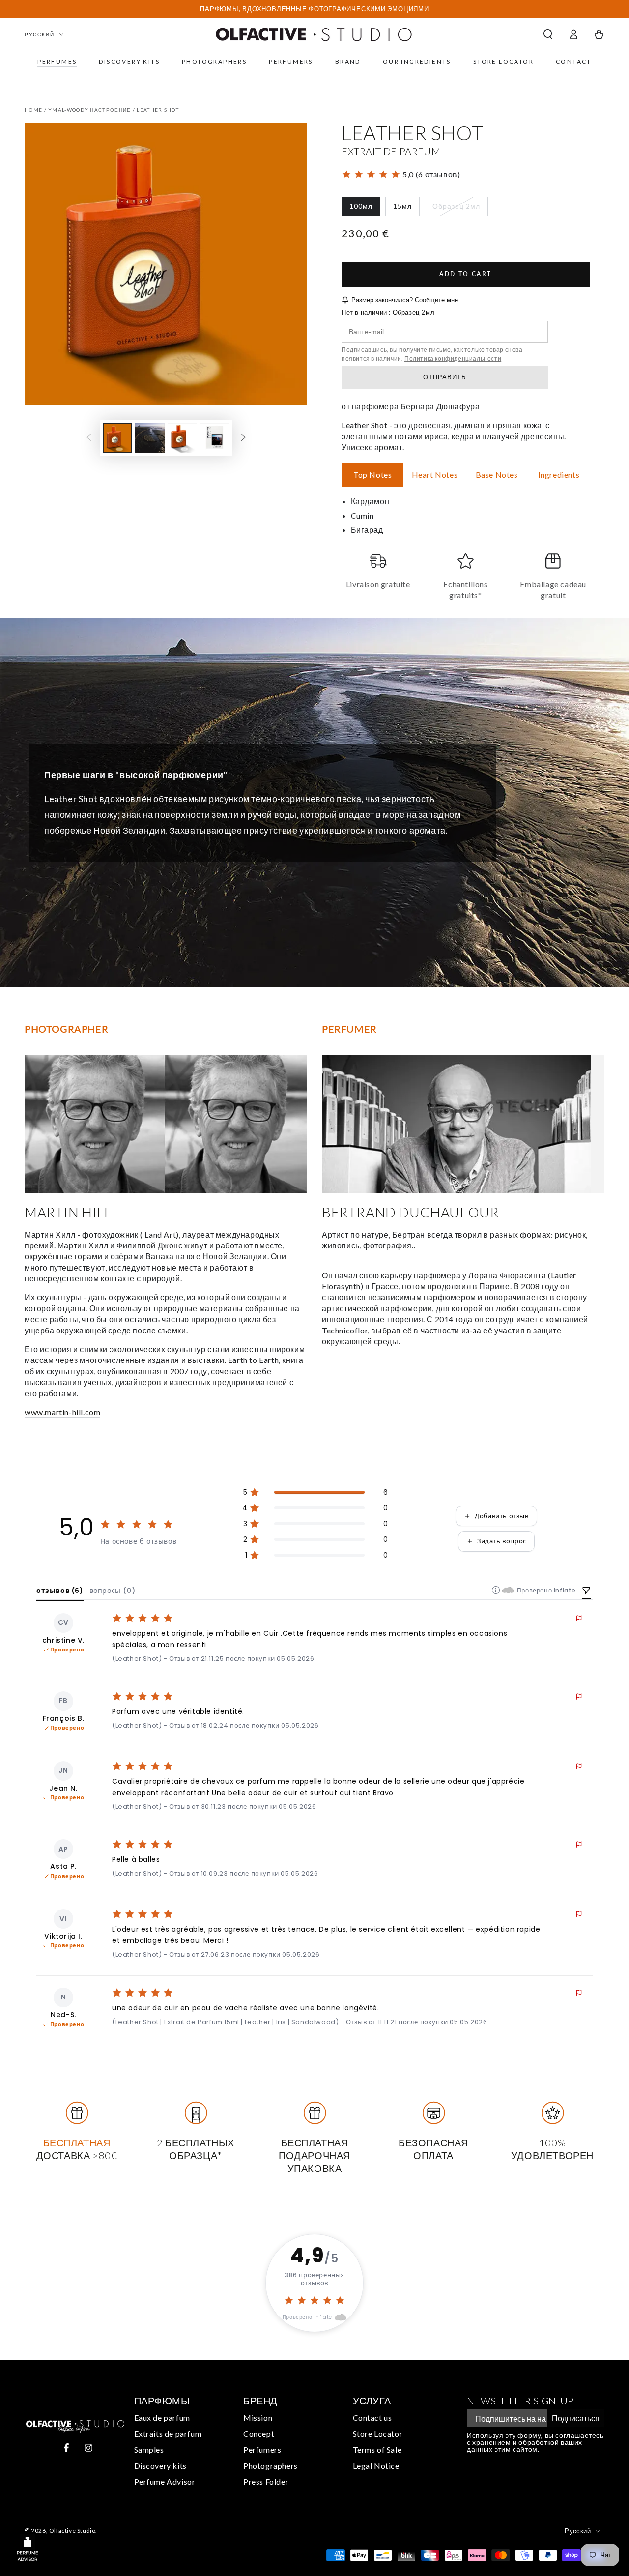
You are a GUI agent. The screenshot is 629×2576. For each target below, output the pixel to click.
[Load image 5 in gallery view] (215, 438)
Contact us (372, 2417)
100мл (365, 209)
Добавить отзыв (501, 1516)
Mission (258, 2417)
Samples (149, 2449)
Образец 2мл (456, 209)
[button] (548, 34)
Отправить (445, 377)
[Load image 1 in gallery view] (117, 438)
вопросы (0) (113, 1591)
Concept (259, 2434)
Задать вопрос (502, 1541)
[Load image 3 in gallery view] (182, 438)
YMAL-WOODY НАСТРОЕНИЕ (89, 110)
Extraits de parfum (168, 2434)
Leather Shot (158, 110)
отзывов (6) (60, 1591)
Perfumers (262, 2449)
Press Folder (266, 2481)
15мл (406, 209)
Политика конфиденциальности (453, 359)
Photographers (271, 2466)
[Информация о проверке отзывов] (496, 1590)
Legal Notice (376, 2466)
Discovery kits (160, 2466)
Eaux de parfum (162, 2417)
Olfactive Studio (72, 2531)
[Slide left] (89, 438)
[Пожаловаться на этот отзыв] (579, 1619)
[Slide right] (243, 438)
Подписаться (576, 2418)
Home (33, 110)
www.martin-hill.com (62, 1412)
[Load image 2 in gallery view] (150, 438)
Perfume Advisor (165, 2481)
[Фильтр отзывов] (586, 1592)
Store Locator (378, 2434)
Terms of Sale (377, 2449)
